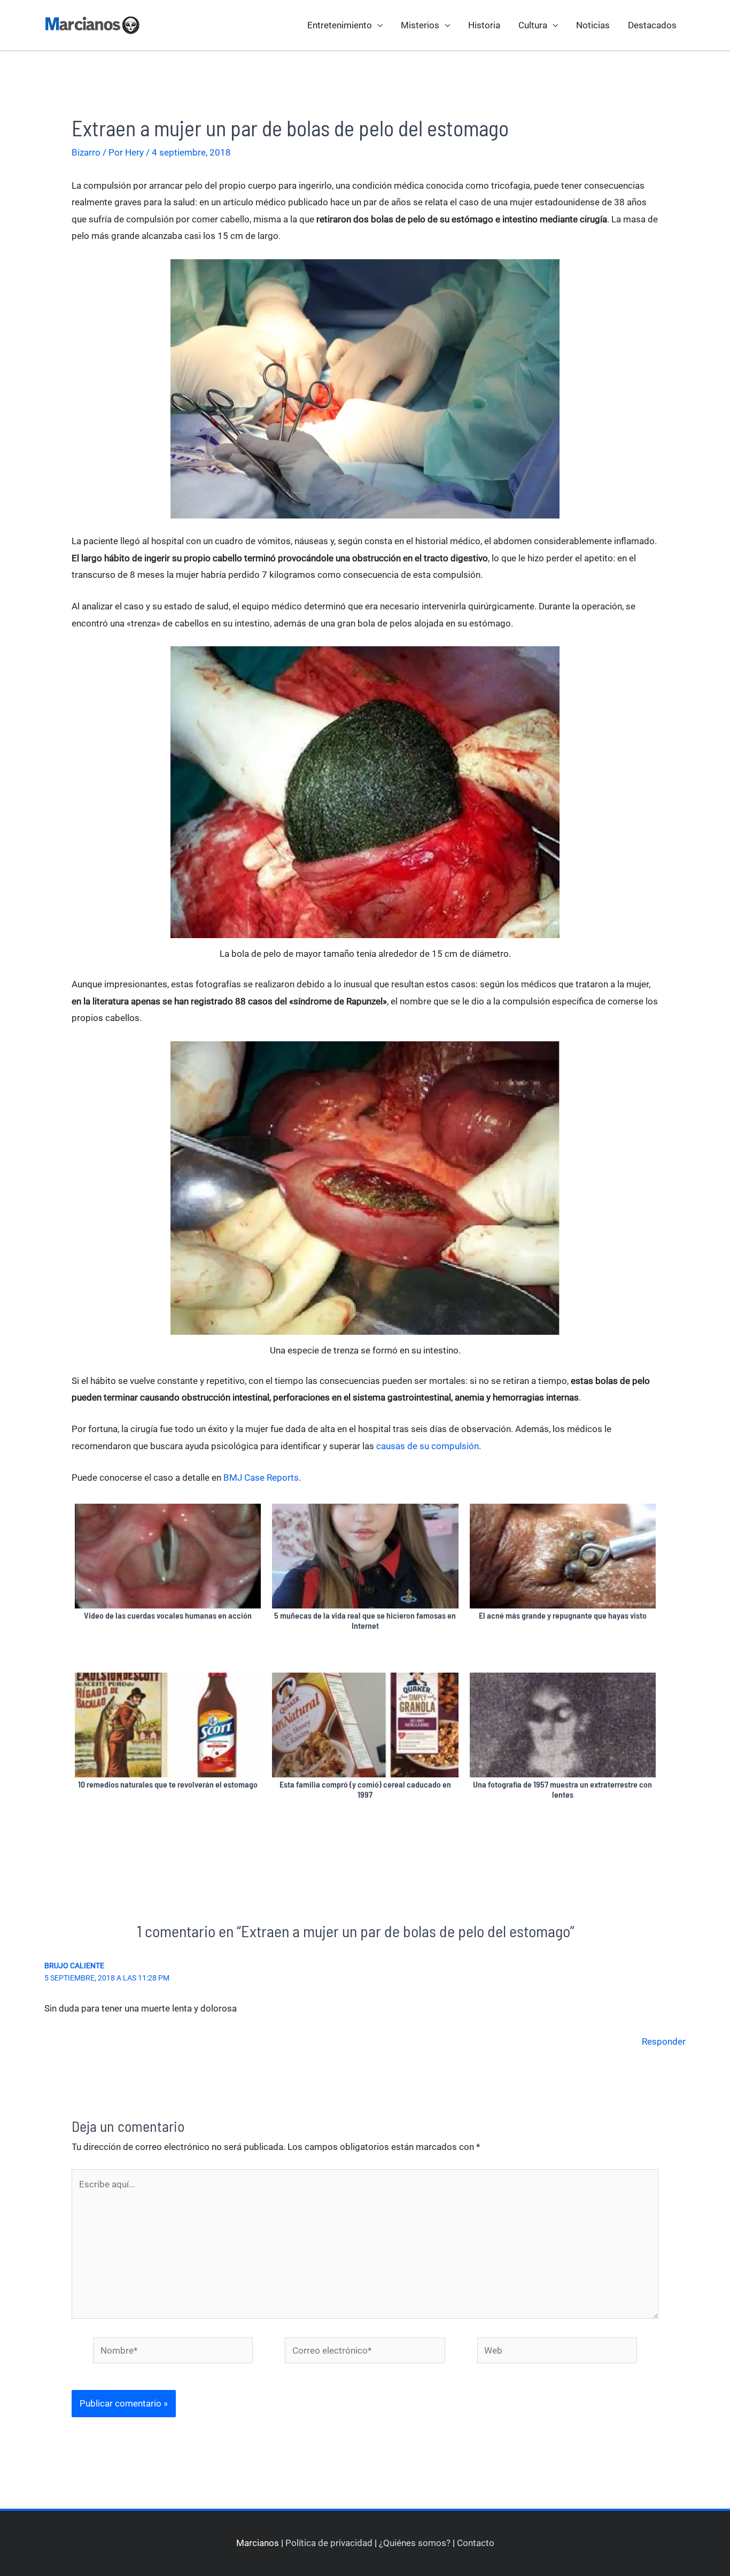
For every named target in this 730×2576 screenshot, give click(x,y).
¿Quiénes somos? (415, 2543)
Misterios (420, 25)
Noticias (593, 25)
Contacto (476, 2543)
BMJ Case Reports (261, 1477)
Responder (664, 2041)
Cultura (533, 25)
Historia (484, 25)
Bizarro (86, 152)
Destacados (652, 25)
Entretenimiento (340, 25)
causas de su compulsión (428, 1446)
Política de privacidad (329, 2543)
